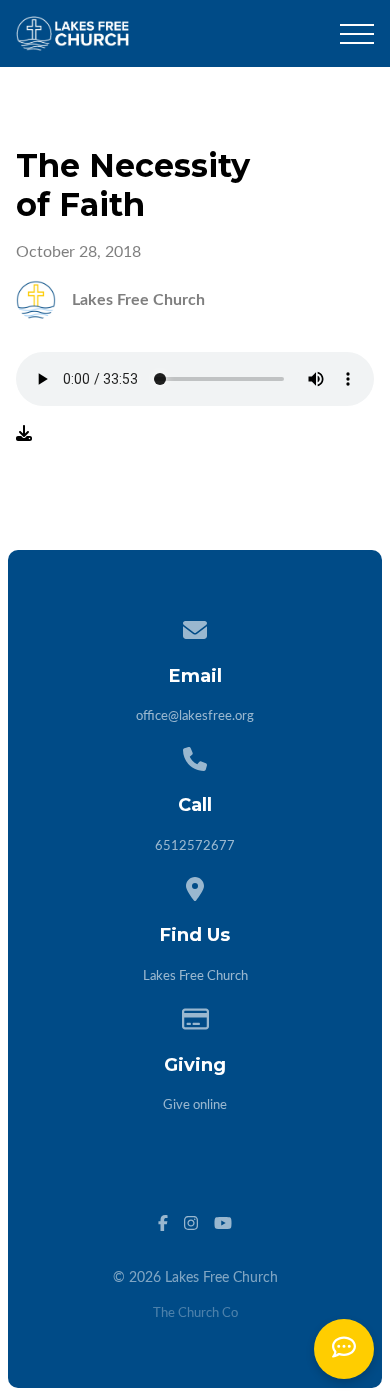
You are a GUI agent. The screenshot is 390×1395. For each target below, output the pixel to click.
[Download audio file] (24, 434)
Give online (195, 1105)
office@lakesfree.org (195, 716)
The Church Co (195, 1313)
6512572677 (195, 846)
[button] (357, 34)
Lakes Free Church (195, 976)
